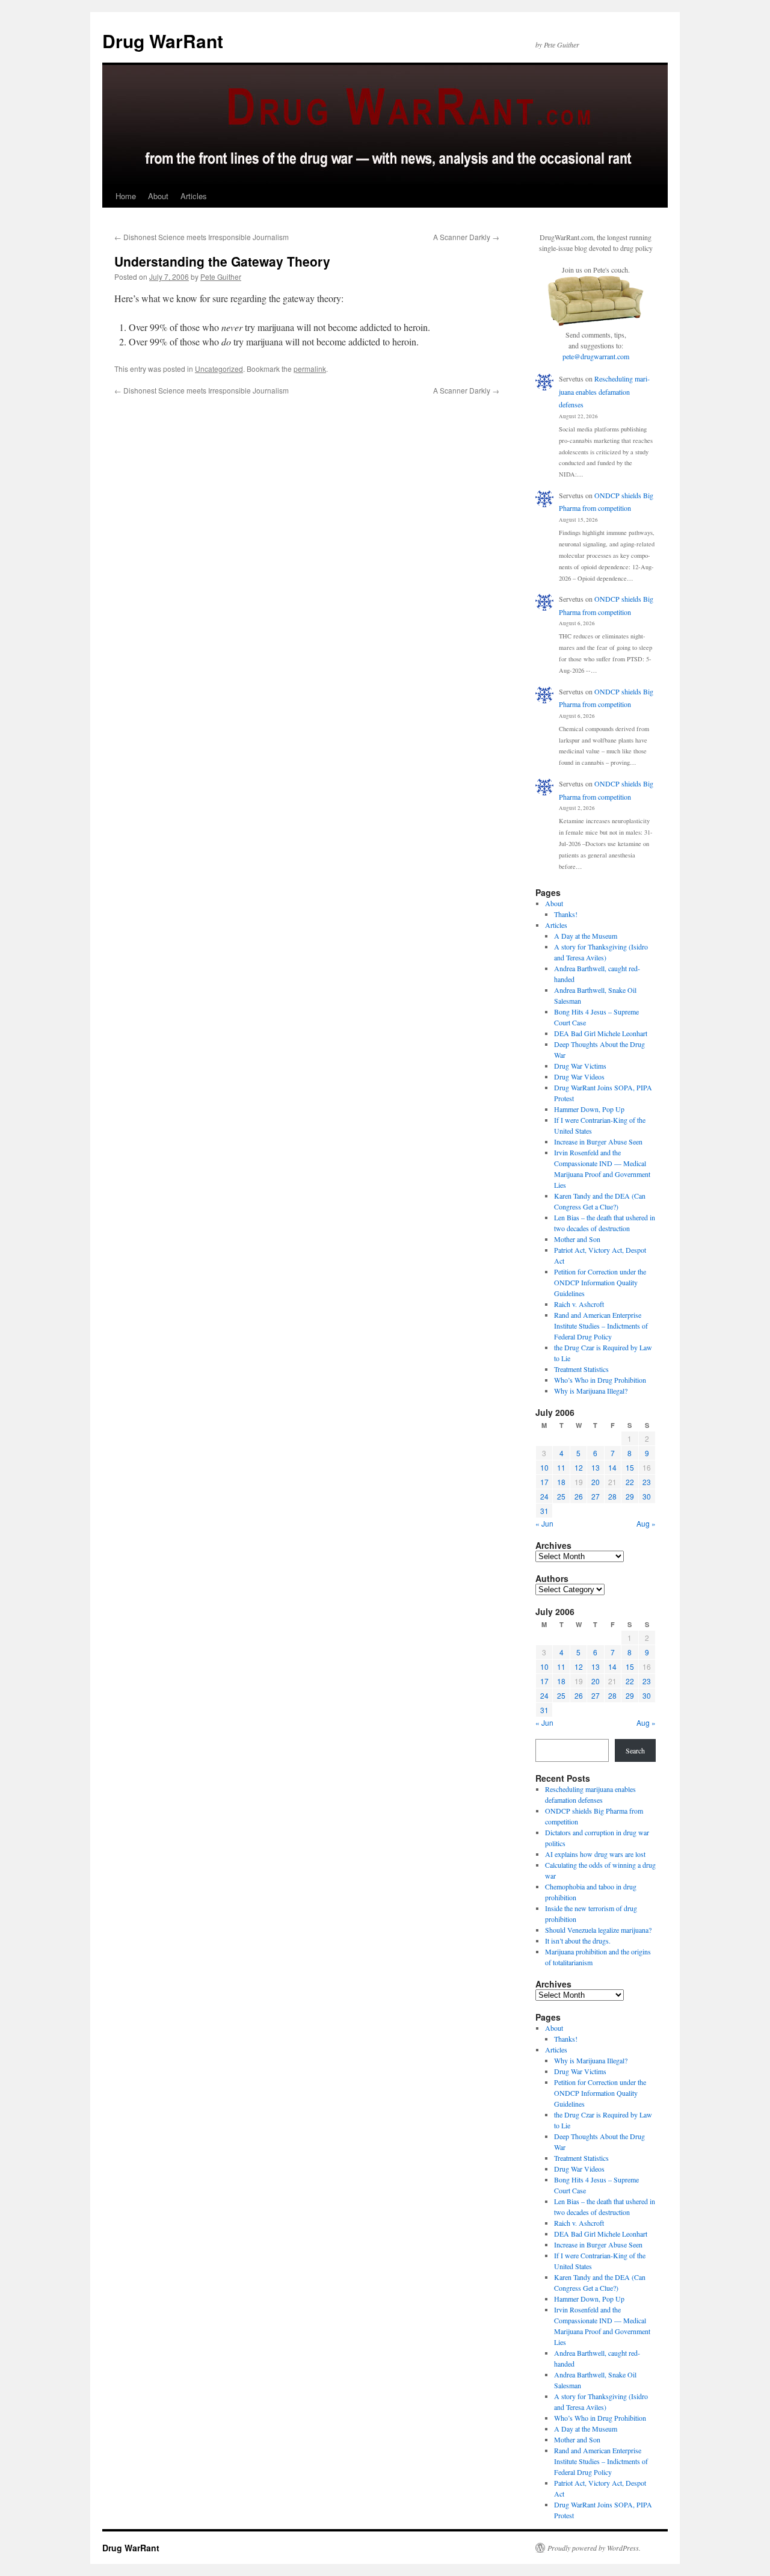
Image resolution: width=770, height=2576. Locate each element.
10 (544, 1467)
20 (596, 1482)
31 (544, 1511)
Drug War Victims (580, 1066)
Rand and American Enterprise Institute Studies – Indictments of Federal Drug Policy (601, 1326)
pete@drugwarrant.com (596, 356)
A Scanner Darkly (466, 237)
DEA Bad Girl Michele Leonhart (601, 1033)
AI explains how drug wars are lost (595, 1854)
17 (544, 1482)
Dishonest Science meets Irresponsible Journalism (202, 237)
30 (647, 1496)
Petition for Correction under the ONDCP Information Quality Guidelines (600, 1282)
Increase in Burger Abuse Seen (598, 1141)
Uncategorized (219, 369)
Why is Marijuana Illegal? (591, 1391)
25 (561, 1496)
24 (544, 1496)
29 (630, 1496)
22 (630, 1482)
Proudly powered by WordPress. (594, 2548)
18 (561, 1482)
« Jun (544, 1523)
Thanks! (566, 914)
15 (630, 1467)
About (158, 196)
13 (596, 1467)
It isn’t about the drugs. (578, 1941)
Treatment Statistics (581, 1369)
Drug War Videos (579, 1076)
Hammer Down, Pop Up (589, 1109)
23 (647, 1482)
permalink (310, 369)
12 (579, 1467)
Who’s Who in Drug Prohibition (600, 1380)
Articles (194, 196)
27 (596, 1496)
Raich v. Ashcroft (579, 1304)
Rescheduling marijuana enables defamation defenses (604, 391)
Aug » (646, 1523)
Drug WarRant (163, 41)
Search (635, 1750)
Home (126, 196)
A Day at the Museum (586, 936)
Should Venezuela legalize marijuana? (598, 1930)
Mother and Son (577, 1239)
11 (561, 1467)
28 (612, 1496)
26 (579, 1496)
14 (612, 1467)
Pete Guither (221, 276)
